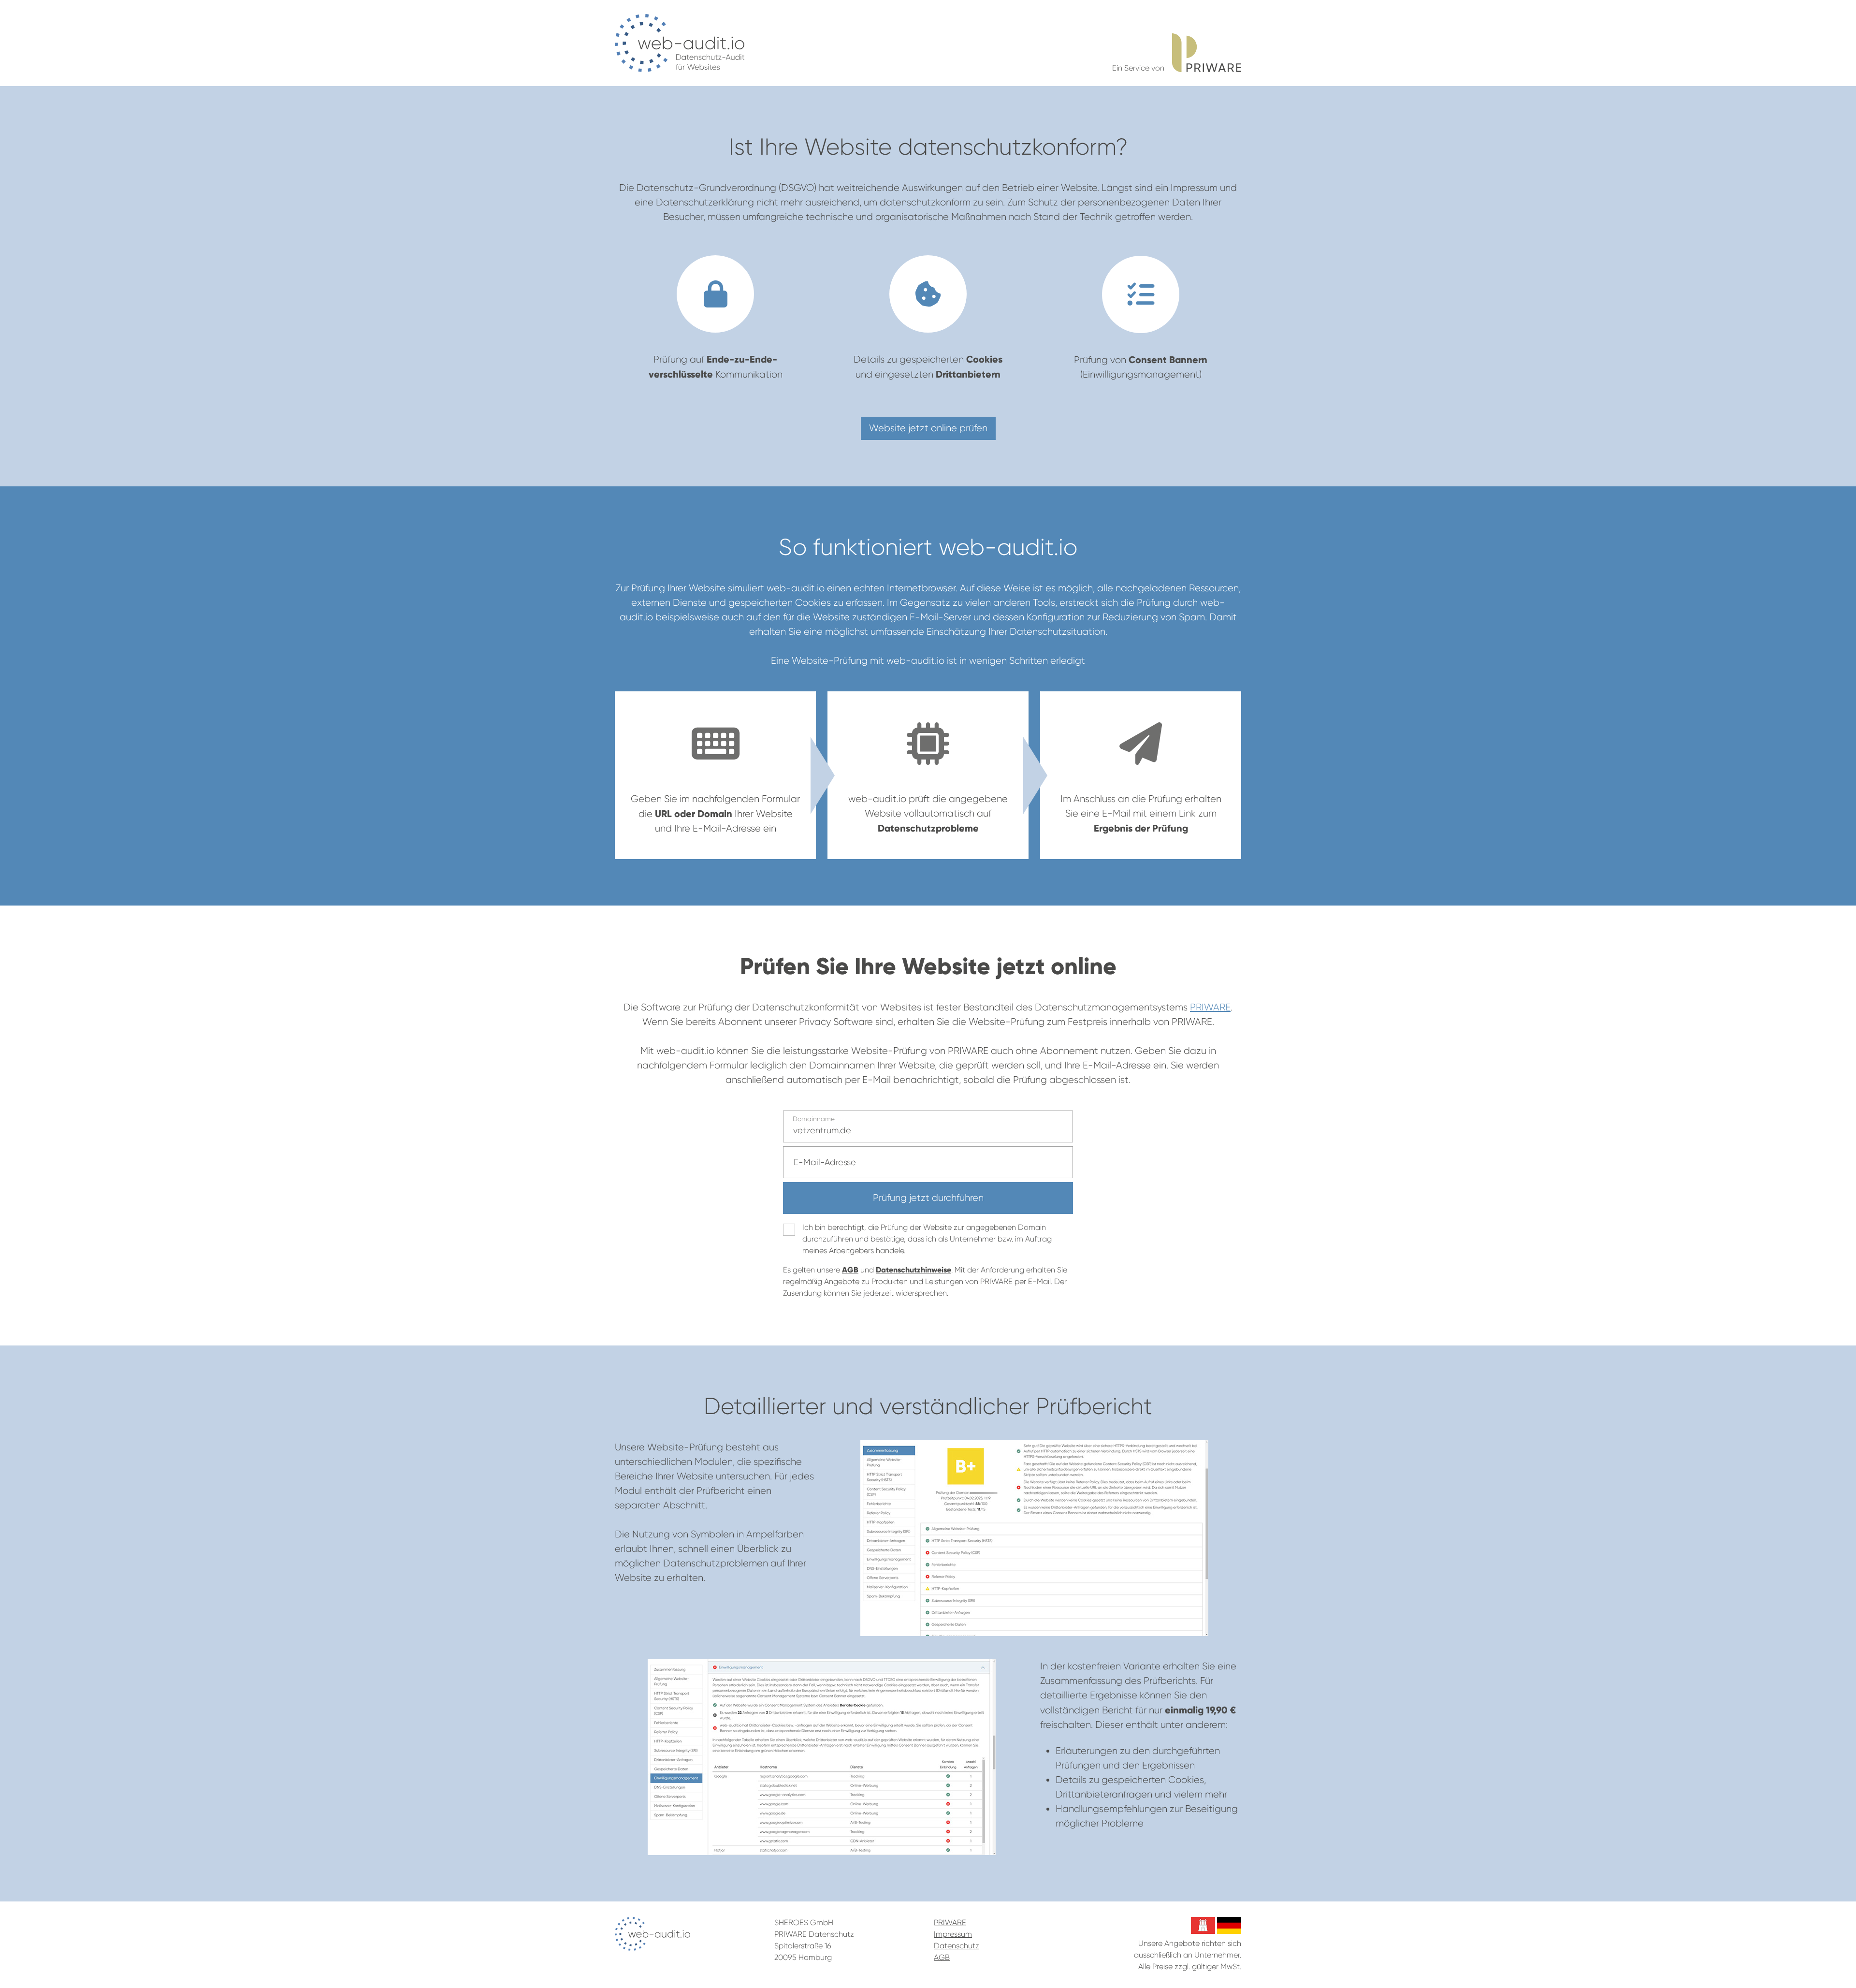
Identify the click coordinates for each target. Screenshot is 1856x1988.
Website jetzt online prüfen (928, 428)
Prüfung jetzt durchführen (928, 1198)
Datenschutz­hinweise (913, 1270)
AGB (850, 1270)
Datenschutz (957, 1946)
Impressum (953, 1934)
